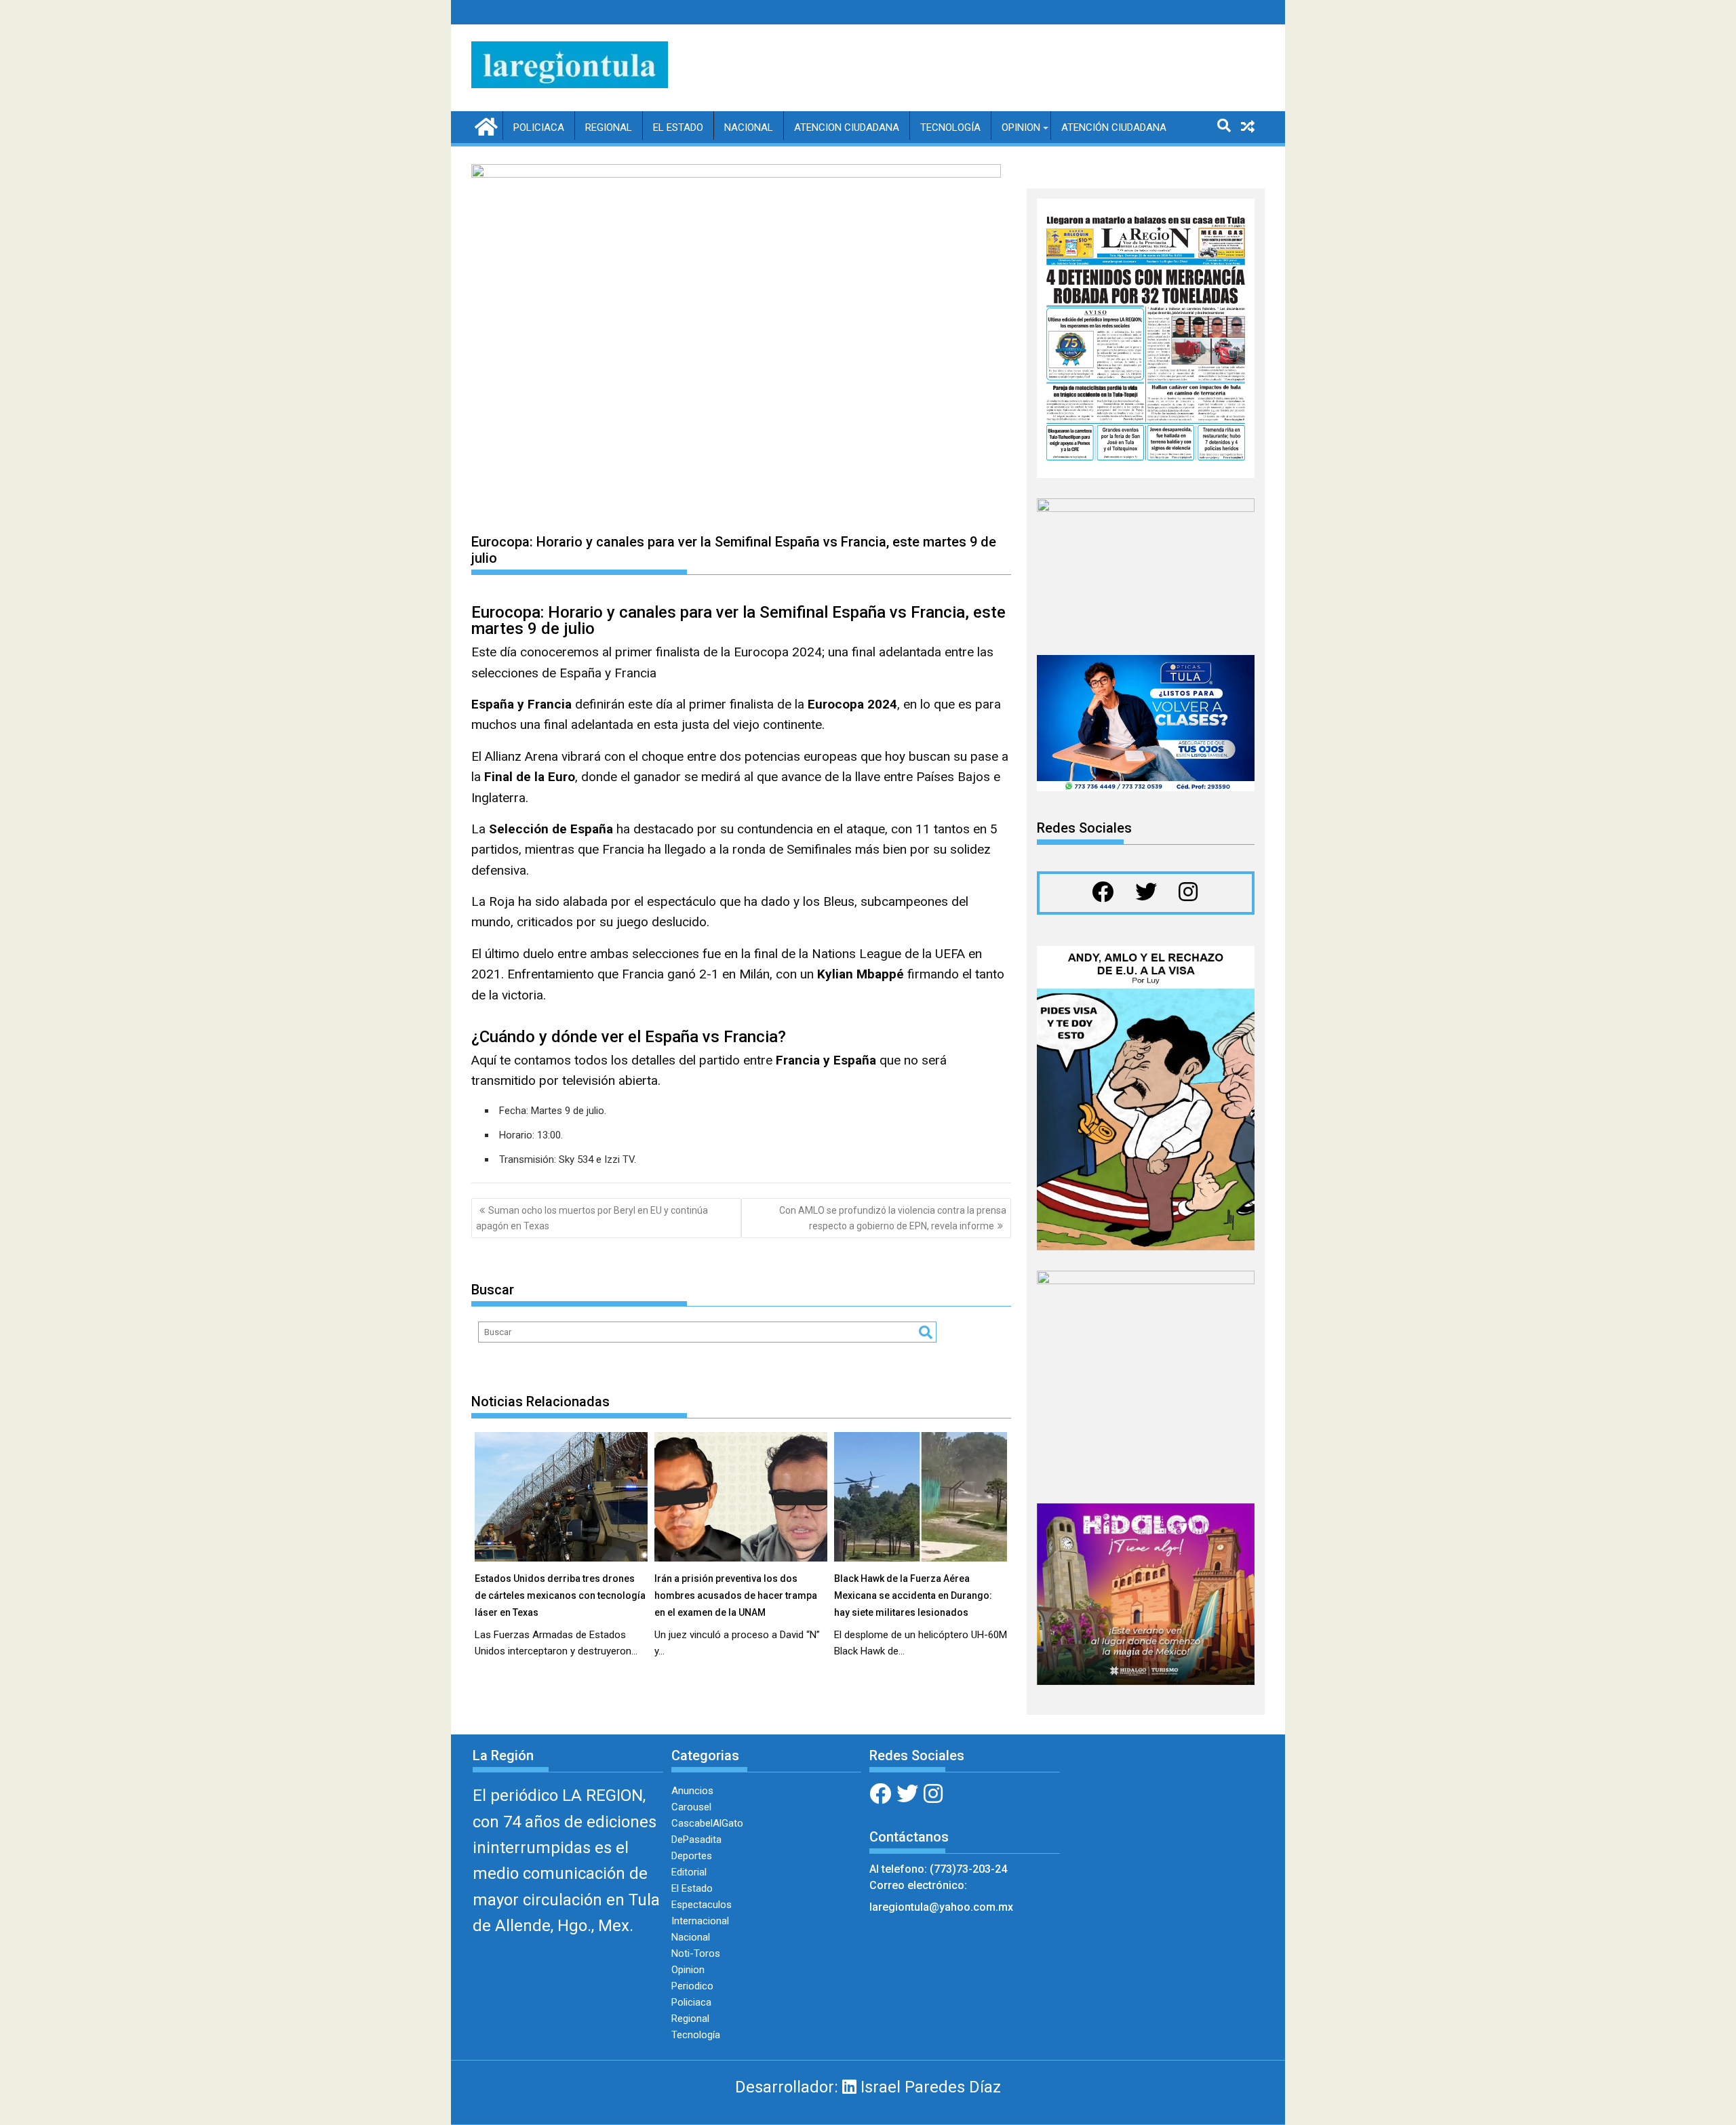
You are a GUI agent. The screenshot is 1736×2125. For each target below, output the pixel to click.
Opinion (1021, 127)
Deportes (692, 1856)
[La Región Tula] (485, 125)
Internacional (700, 1921)
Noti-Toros (696, 1953)
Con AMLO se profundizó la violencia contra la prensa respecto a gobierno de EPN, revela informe (893, 1218)
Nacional (749, 127)
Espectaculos (702, 1905)
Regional (609, 127)
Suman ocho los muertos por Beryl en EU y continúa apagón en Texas (592, 1218)
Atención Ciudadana (1114, 127)
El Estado (678, 127)
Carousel (691, 1807)
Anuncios (692, 1791)
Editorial (689, 1872)
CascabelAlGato (707, 1823)
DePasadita (696, 1840)
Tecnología (950, 127)
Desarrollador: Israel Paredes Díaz (868, 2087)
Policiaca (539, 127)
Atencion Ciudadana (847, 127)
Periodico (692, 1986)
